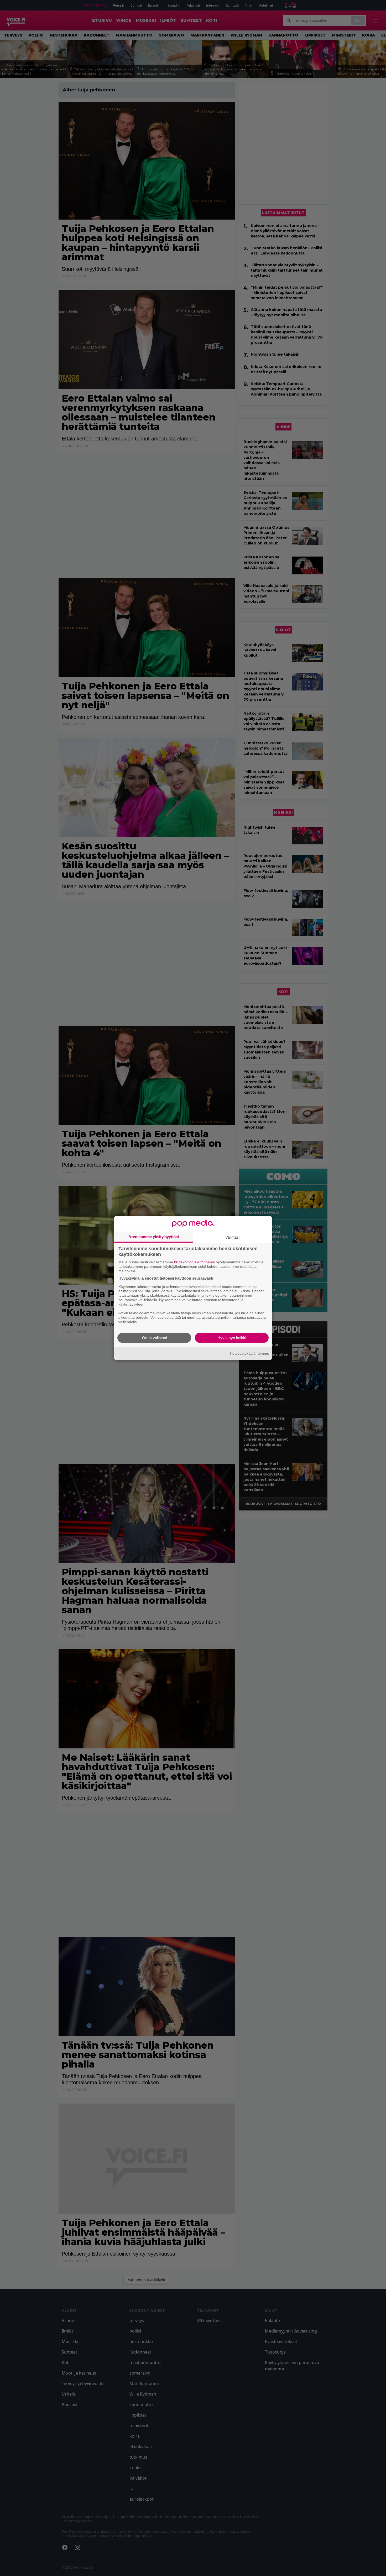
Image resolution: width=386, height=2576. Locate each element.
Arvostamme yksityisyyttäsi (154, 1237)
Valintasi (232, 1237)
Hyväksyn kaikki (232, 1338)
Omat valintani (154, 1338)
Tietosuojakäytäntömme (249, 1353)
